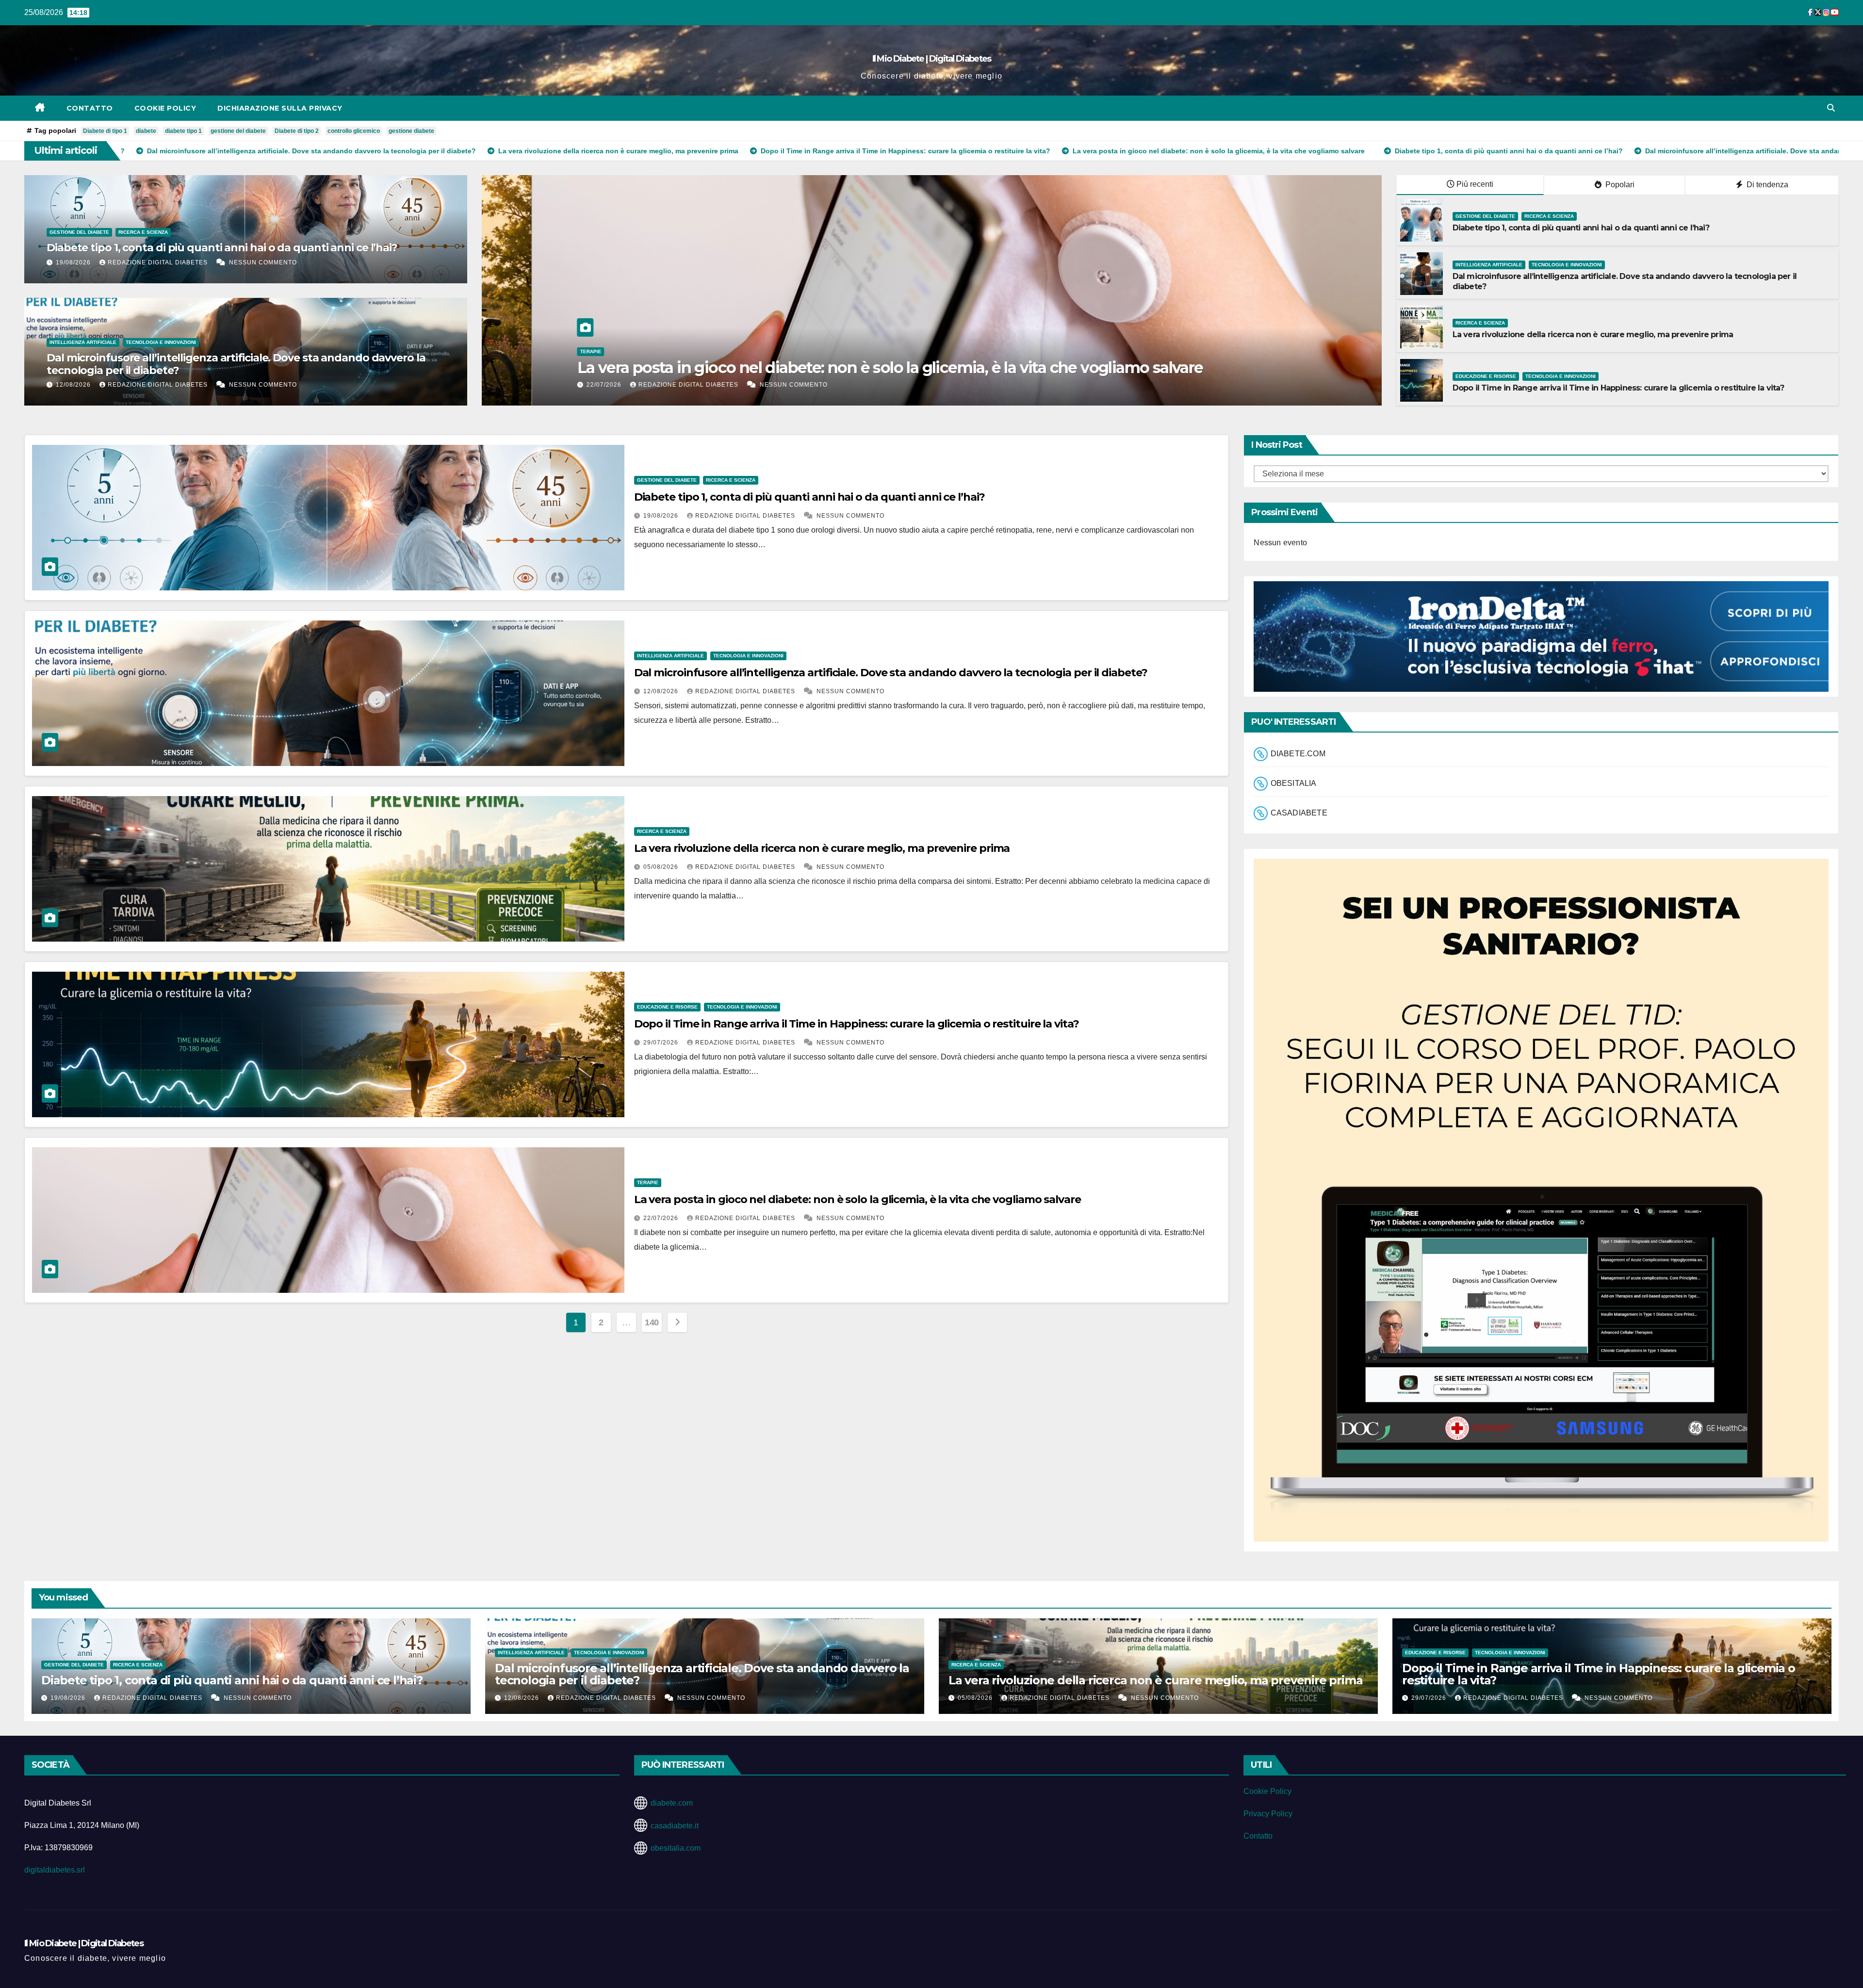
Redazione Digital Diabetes (159, 262)
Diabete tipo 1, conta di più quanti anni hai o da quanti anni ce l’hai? (222, 248)
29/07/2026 (662, 1043)
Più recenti (1475, 184)
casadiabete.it (675, 1826)
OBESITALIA (1294, 783)
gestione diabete (411, 131)
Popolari (1619, 185)
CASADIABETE (1299, 813)
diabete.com (672, 1803)
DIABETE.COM (1298, 754)
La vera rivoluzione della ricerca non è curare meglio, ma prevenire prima (1593, 334)
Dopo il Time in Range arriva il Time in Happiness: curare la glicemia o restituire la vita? (1618, 388)
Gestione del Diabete (79, 232)
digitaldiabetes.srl (55, 1870)
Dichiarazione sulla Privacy (280, 108)
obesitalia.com (676, 1848)
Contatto (90, 108)
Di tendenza (1766, 185)
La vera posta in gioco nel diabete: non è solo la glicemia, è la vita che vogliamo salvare (858, 1199)
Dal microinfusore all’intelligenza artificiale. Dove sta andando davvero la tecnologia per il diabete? (236, 364)
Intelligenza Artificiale (83, 342)
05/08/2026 (662, 867)
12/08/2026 (74, 385)
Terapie (648, 1182)
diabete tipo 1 (183, 131)
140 (652, 1322)
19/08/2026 (74, 262)
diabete (146, 131)
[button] (1831, 108)
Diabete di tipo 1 (105, 131)
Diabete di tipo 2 (297, 131)
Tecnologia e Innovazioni (161, 342)
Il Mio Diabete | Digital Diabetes (932, 59)
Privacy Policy (1268, 1814)
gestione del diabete (238, 131)
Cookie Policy (165, 108)
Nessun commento (263, 262)
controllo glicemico (354, 131)
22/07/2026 (662, 1218)
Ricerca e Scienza (143, 232)
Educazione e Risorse (1486, 376)
